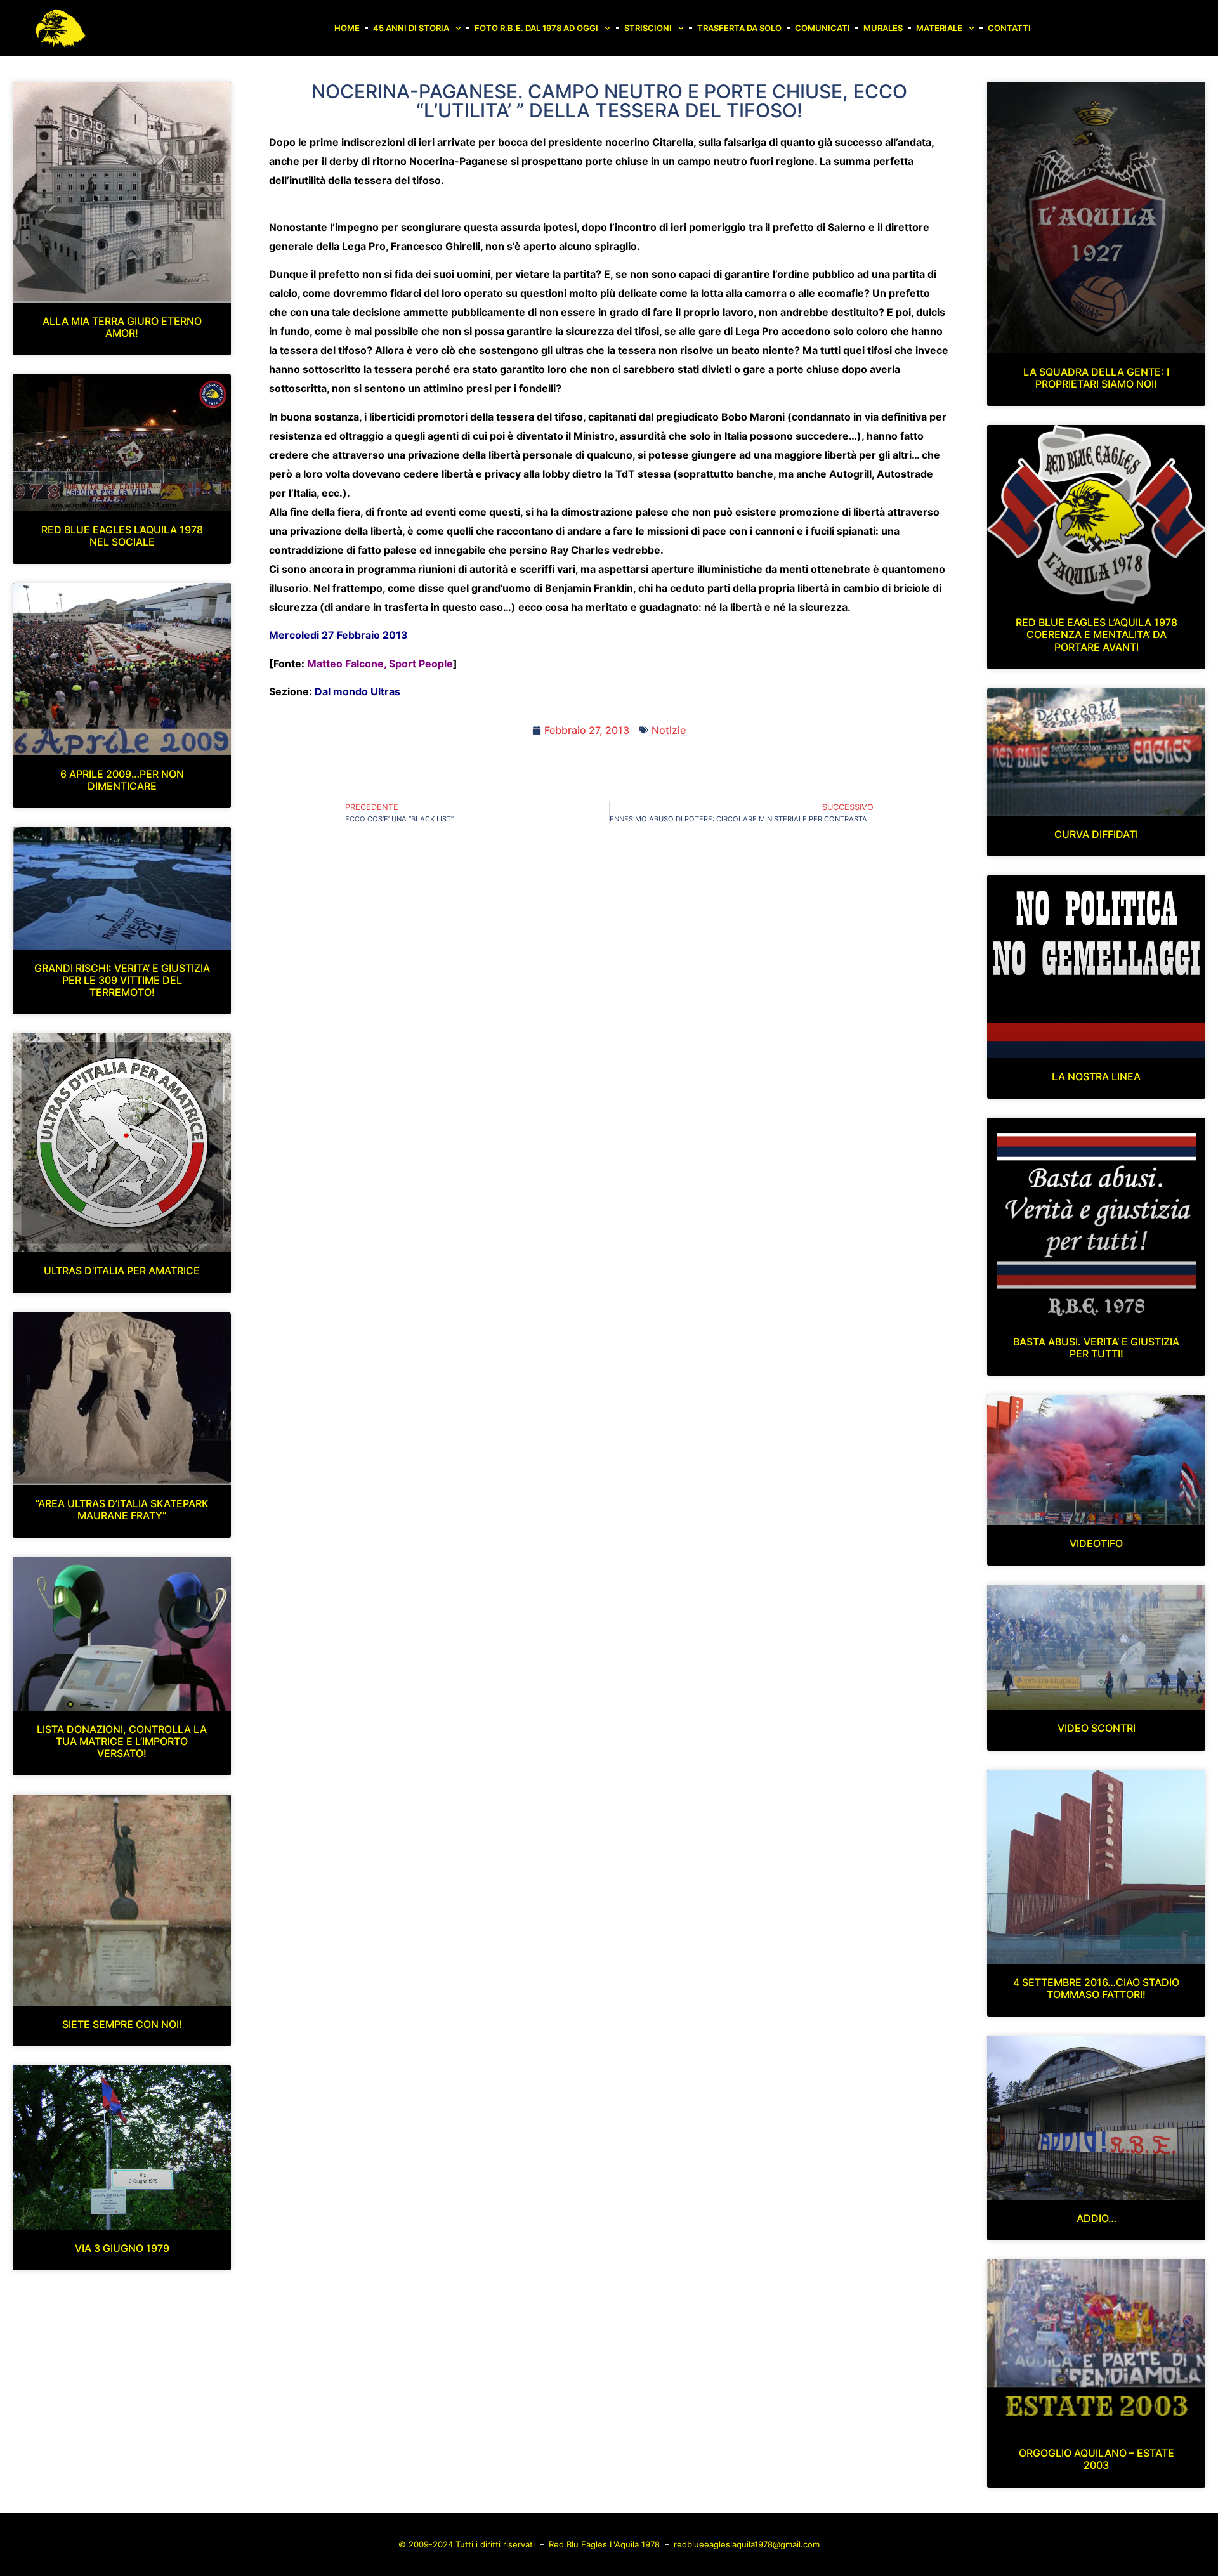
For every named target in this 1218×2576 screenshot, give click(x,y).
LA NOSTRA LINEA (1096, 1076)
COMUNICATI (822, 28)
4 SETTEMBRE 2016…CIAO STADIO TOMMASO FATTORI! (1096, 1988)
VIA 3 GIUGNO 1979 (122, 2248)
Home (347, 28)
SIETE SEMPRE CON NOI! (122, 2024)
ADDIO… (1097, 2218)
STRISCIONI (648, 28)
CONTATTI (1009, 28)
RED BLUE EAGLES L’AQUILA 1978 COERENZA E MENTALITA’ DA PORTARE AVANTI (1097, 634)
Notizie (669, 730)
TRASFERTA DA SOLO (739, 28)
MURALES (883, 28)
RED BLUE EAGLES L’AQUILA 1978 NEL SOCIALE (122, 536)
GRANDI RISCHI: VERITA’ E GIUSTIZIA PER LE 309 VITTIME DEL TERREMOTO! (122, 980)
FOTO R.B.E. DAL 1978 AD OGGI (536, 28)
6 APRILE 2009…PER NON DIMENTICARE (122, 780)
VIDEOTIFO (1096, 1543)
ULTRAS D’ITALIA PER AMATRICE (122, 1271)
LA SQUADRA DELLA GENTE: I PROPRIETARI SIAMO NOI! (1096, 378)
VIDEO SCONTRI (1097, 1728)
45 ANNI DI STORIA (411, 28)
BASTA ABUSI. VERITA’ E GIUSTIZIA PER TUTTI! (1096, 1348)
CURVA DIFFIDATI (1096, 834)
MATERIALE (939, 28)
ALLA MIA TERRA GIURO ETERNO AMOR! (122, 327)
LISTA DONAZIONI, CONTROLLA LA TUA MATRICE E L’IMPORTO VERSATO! (122, 1741)
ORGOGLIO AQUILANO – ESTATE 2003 (1097, 2459)
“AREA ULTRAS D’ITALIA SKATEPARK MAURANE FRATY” (122, 1509)
